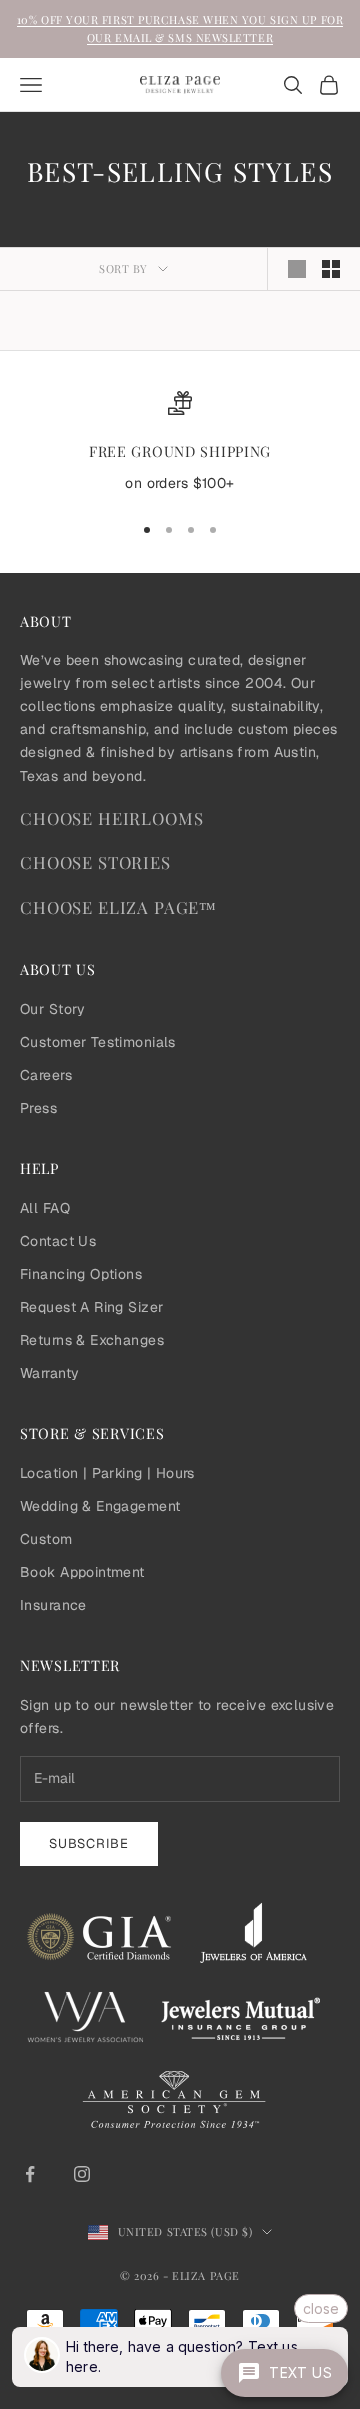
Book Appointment (82, 1572)
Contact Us (58, 1241)
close (321, 2308)
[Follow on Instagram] (82, 2174)
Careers (46, 1075)
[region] (180, 443)
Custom (46, 1539)
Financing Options (81, 1274)
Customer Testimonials (98, 1042)
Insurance (53, 1605)
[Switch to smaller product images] (331, 269)
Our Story (53, 1009)
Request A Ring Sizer (91, 1307)
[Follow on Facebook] (30, 2174)
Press (38, 1108)
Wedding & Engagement (100, 1506)
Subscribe (89, 1843)
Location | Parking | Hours (107, 1473)
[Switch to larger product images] (297, 269)
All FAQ (45, 1208)
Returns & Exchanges (92, 1340)
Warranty (49, 1373)
